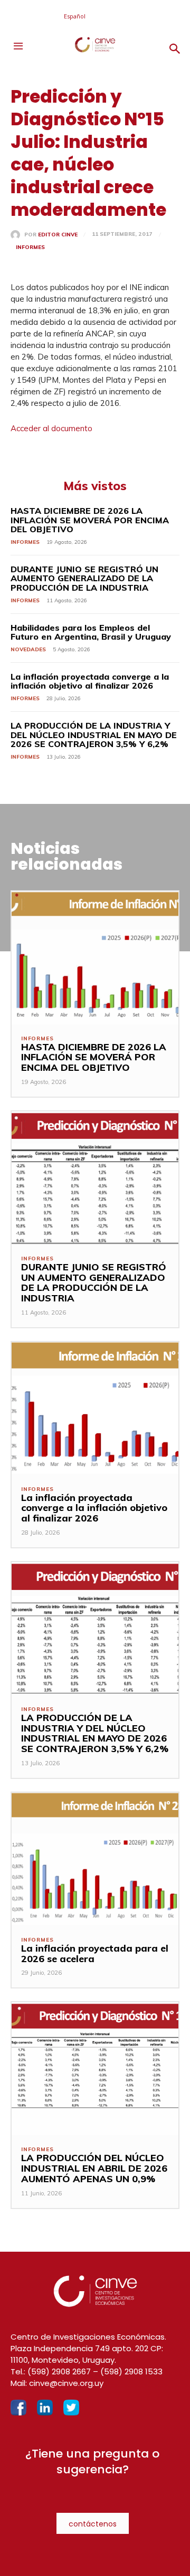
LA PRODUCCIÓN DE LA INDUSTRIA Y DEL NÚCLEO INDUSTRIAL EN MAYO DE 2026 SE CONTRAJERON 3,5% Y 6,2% (94, 735)
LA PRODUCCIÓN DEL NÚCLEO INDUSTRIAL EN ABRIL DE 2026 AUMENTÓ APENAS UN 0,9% (94, 2168)
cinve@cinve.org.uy (66, 2383)
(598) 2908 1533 (131, 2371)
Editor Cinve (58, 235)
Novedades (28, 649)
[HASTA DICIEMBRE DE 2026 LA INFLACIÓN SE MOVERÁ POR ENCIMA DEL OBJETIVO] (95, 958)
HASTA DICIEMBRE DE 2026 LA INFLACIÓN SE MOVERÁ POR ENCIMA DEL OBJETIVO (90, 520)
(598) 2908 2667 (59, 2371)
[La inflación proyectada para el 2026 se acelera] (95, 1859)
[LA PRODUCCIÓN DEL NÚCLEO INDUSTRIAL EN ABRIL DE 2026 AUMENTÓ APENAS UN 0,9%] (95, 2069)
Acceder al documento (51, 428)
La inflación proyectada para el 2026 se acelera (95, 1953)
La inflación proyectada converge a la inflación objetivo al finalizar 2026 (90, 681)
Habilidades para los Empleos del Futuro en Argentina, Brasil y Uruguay (91, 632)
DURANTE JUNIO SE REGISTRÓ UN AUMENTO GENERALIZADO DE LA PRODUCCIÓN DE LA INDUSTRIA (84, 578)
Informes (30, 247)
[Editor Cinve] (17, 235)
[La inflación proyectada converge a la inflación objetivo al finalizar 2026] (95, 1409)
